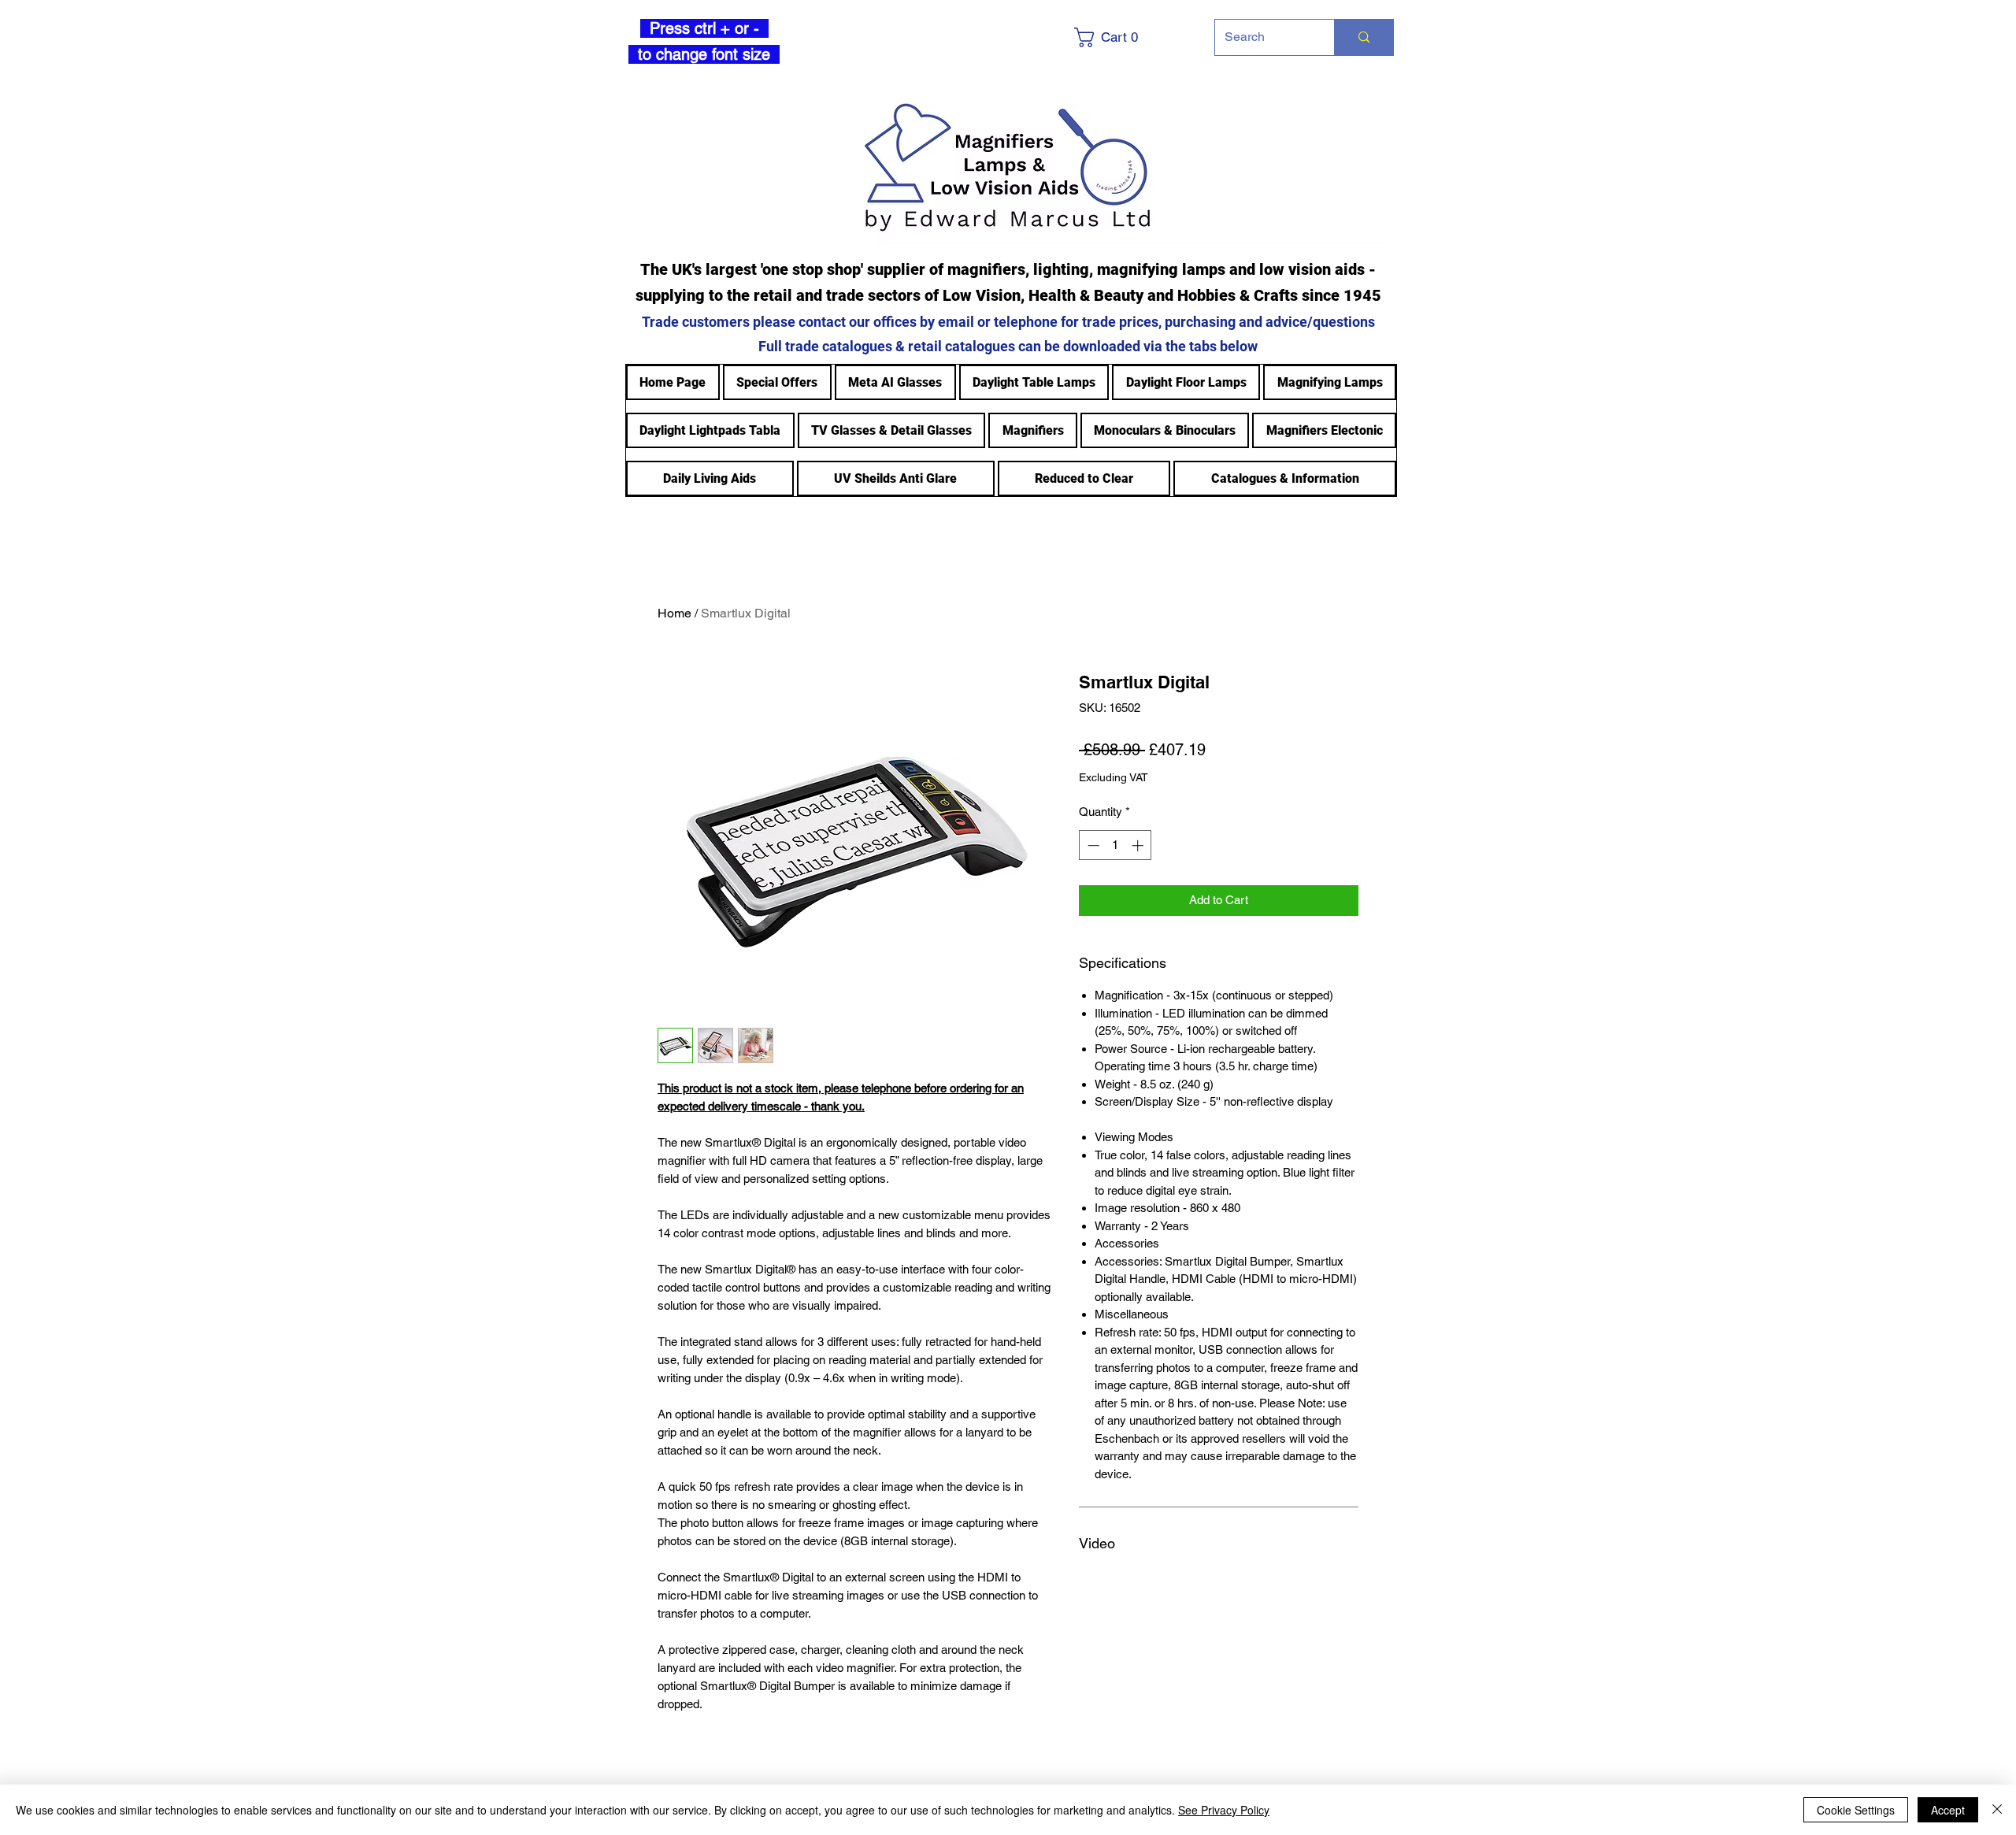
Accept (1948, 1810)
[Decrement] (1092, 845)
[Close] (1997, 1810)
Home (674, 613)
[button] (1131, 37)
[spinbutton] (1115, 845)
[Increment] (1139, 845)
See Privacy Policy (1224, 1810)
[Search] (1364, 37)
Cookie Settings (1856, 1810)
